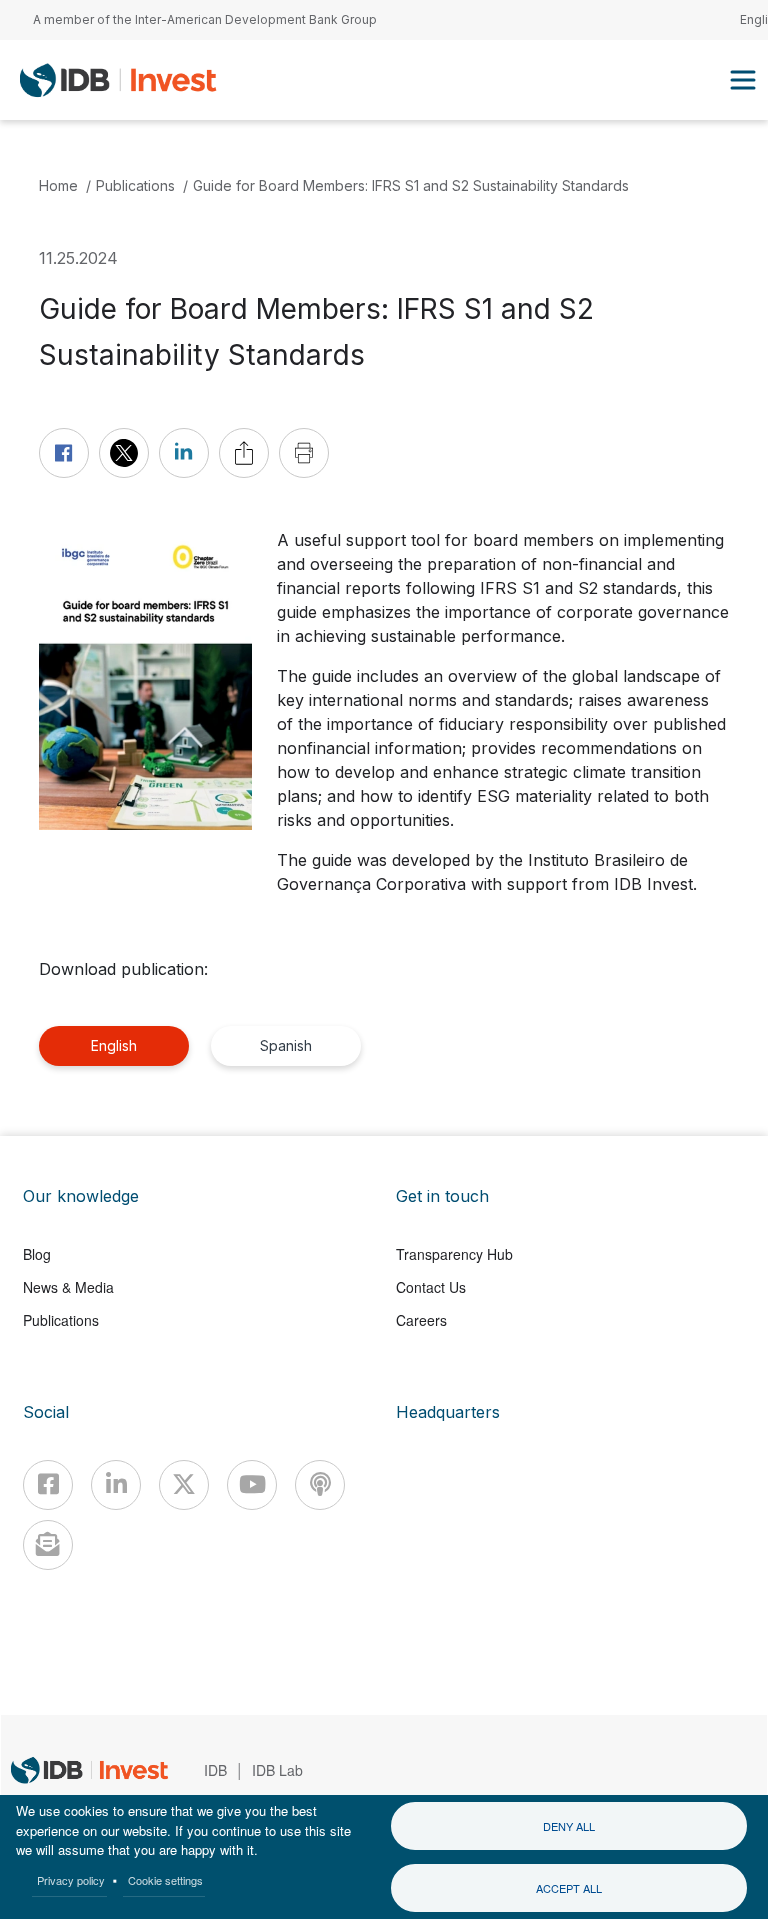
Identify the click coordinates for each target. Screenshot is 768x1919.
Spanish (286, 1045)
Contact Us (431, 1287)
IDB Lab (277, 1770)
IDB (215, 1770)
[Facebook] (48, 1485)
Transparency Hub (454, 1254)
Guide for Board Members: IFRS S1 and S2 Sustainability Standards (411, 185)
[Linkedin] (116, 1485)
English (114, 1045)
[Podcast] (320, 1485)
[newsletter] (48, 1545)
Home (58, 185)
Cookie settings (165, 1880)
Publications (135, 185)
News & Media (68, 1287)
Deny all (569, 1826)
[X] (184, 1485)
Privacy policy (71, 1880)
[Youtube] (252, 1485)
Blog (37, 1254)
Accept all (569, 1888)
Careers (421, 1320)
